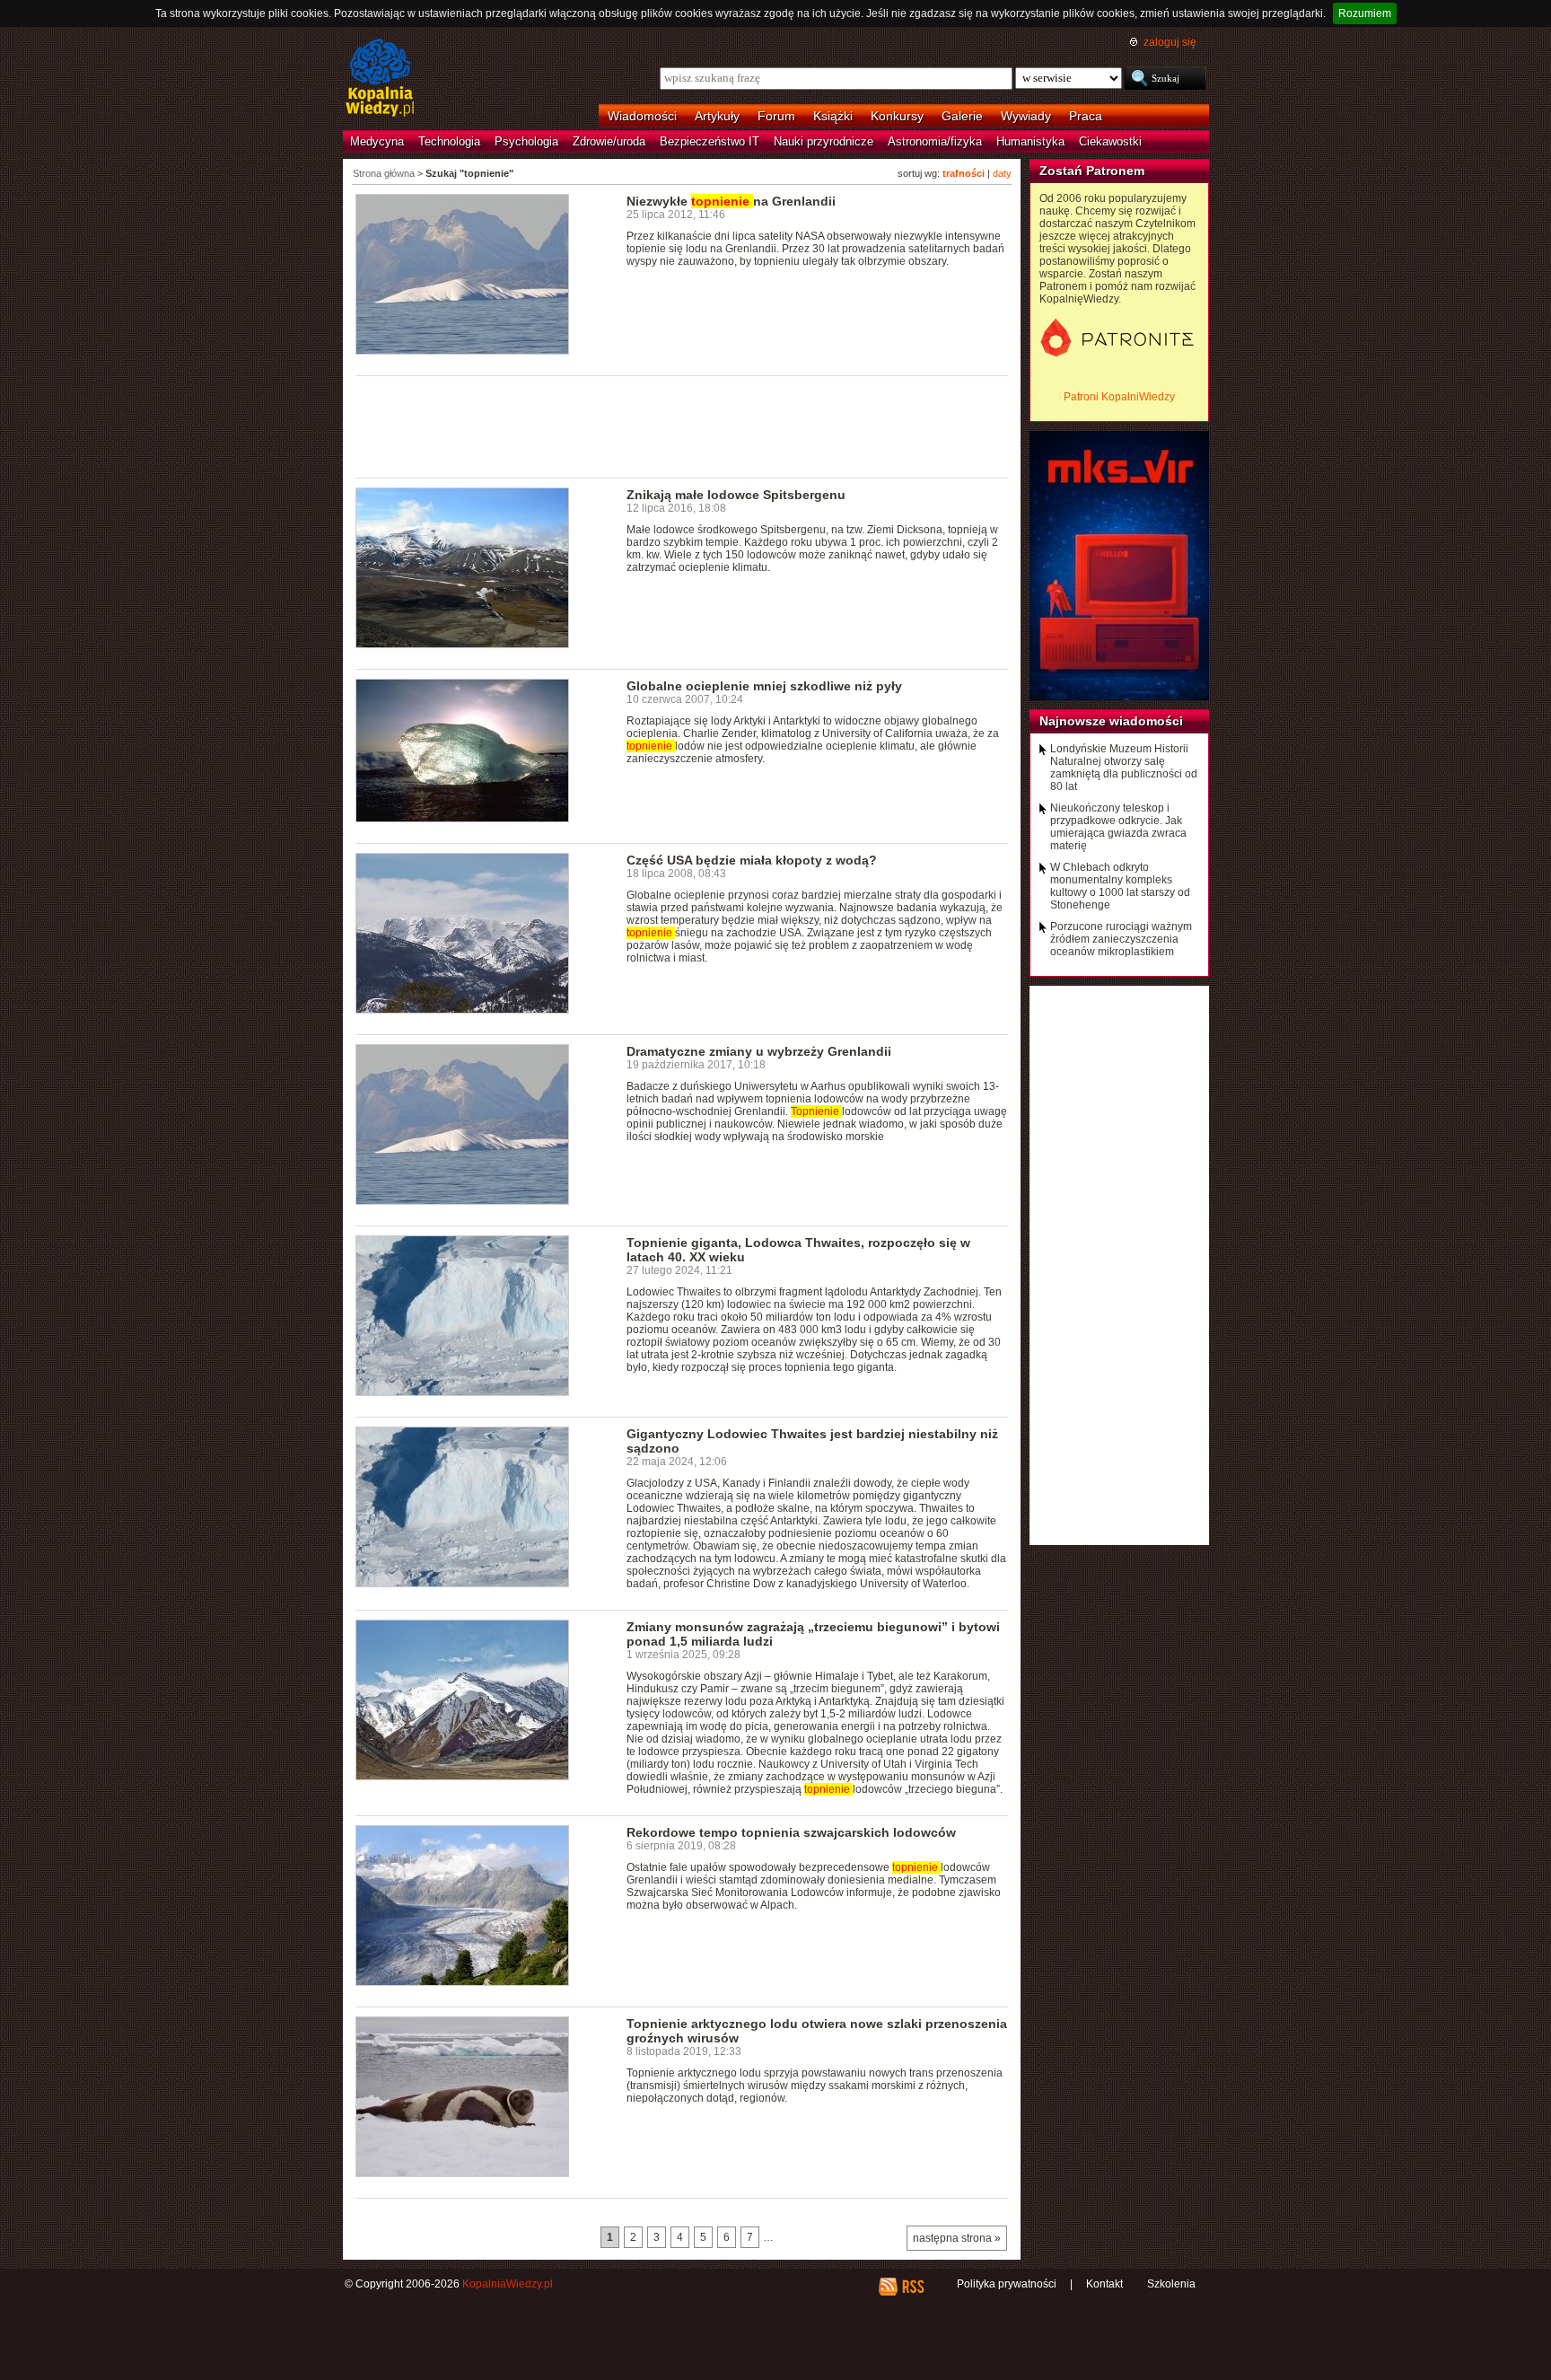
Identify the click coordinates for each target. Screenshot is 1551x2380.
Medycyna (377, 141)
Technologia (449, 141)
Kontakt (1104, 2284)
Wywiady (1026, 116)
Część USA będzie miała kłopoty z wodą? (752, 860)
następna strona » (957, 2238)
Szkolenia (1171, 2284)
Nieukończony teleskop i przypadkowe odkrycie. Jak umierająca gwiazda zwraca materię (1118, 827)
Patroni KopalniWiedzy (1119, 397)
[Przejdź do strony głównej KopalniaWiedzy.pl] (380, 79)
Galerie (962, 116)
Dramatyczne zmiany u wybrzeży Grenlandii (759, 1051)
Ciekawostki (1110, 141)
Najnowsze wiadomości (1111, 721)
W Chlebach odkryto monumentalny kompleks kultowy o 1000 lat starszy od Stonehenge (1120, 886)
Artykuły (717, 116)
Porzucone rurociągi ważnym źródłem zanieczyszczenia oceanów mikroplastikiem (1121, 939)
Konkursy (897, 116)
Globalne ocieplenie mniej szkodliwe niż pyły (764, 686)
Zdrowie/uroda (609, 141)
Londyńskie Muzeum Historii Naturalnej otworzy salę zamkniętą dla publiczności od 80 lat (1124, 768)
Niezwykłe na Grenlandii (731, 201)
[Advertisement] (682, 426)
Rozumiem (1365, 13)
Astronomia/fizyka (935, 141)
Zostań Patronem (1092, 171)
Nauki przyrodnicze (824, 141)
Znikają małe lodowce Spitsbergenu (736, 495)
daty (1002, 173)
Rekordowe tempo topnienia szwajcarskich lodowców (791, 1832)
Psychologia (526, 141)
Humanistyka (1030, 141)
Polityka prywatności (1007, 2284)
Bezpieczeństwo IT (710, 141)
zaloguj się (1170, 42)
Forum (776, 116)
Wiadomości (642, 116)
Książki (833, 116)
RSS (912, 2287)
